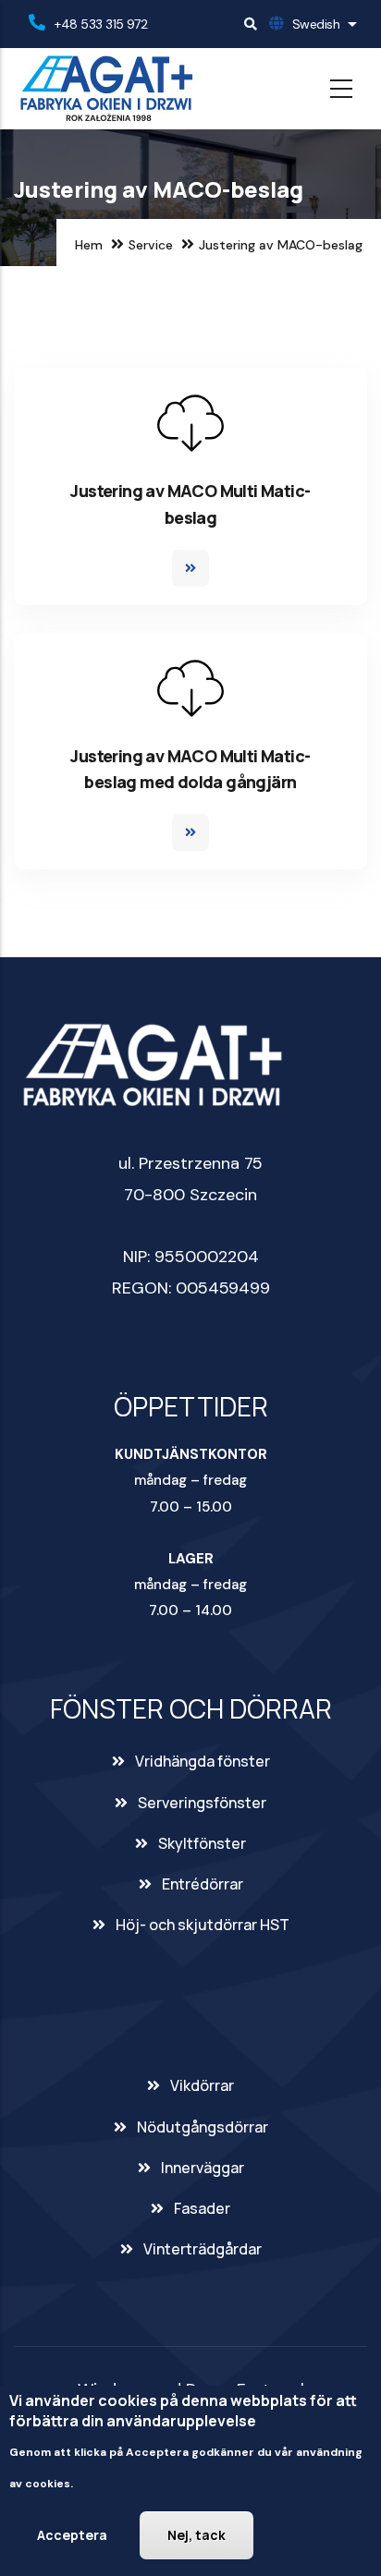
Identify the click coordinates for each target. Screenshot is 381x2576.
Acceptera (72, 2535)
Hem (89, 245)
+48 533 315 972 (101, 24)
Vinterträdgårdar (203, 2249)
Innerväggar (203, 2168)
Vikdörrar (202, 2085)
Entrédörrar (203, 1884)
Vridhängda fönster (203, 1761)
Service (151, 245)
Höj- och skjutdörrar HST (203, 1925)
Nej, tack (197, 2535)
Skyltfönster (202, 1843)
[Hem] (106, 89)
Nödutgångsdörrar (203, 2127)
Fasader (202, 2208)
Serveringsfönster (202, 1803)
